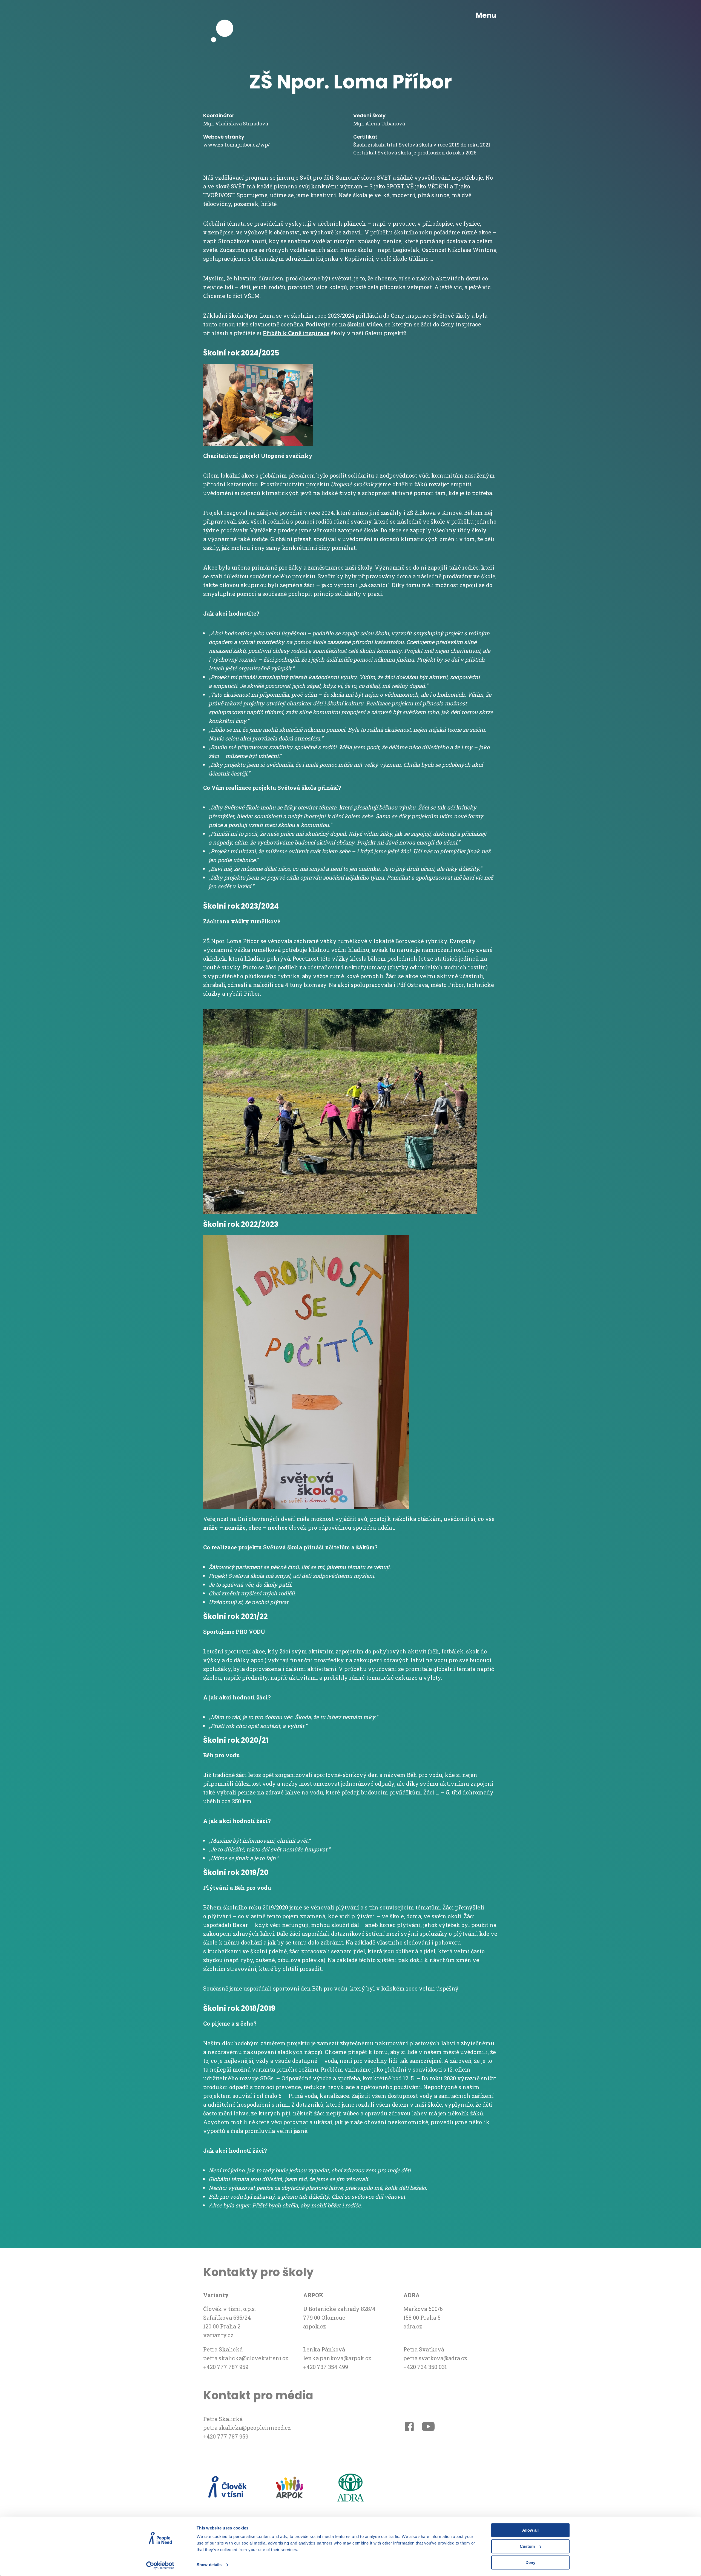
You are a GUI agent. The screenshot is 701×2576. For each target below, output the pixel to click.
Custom (527, 2546)
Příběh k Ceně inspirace (296, 333)
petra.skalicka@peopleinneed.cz (247, 2428)
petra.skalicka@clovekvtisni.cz (246, 2358)
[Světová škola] (225, 16)
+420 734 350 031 (425, 2367)
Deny (530, 2562)
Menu (486, 15)
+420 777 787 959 (226, 2367)
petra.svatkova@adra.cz (435, 2358)
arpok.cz (315, 2326)
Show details (209, 2565)
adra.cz (413, 2326)
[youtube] (428, 2428)
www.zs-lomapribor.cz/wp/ (236, 145)
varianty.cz (218, 2335)
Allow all (530, 2530)
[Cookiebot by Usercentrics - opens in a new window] (160, 2565)
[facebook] (409, 2428)
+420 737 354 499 (326, 2367)
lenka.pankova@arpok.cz (337, 2358)
